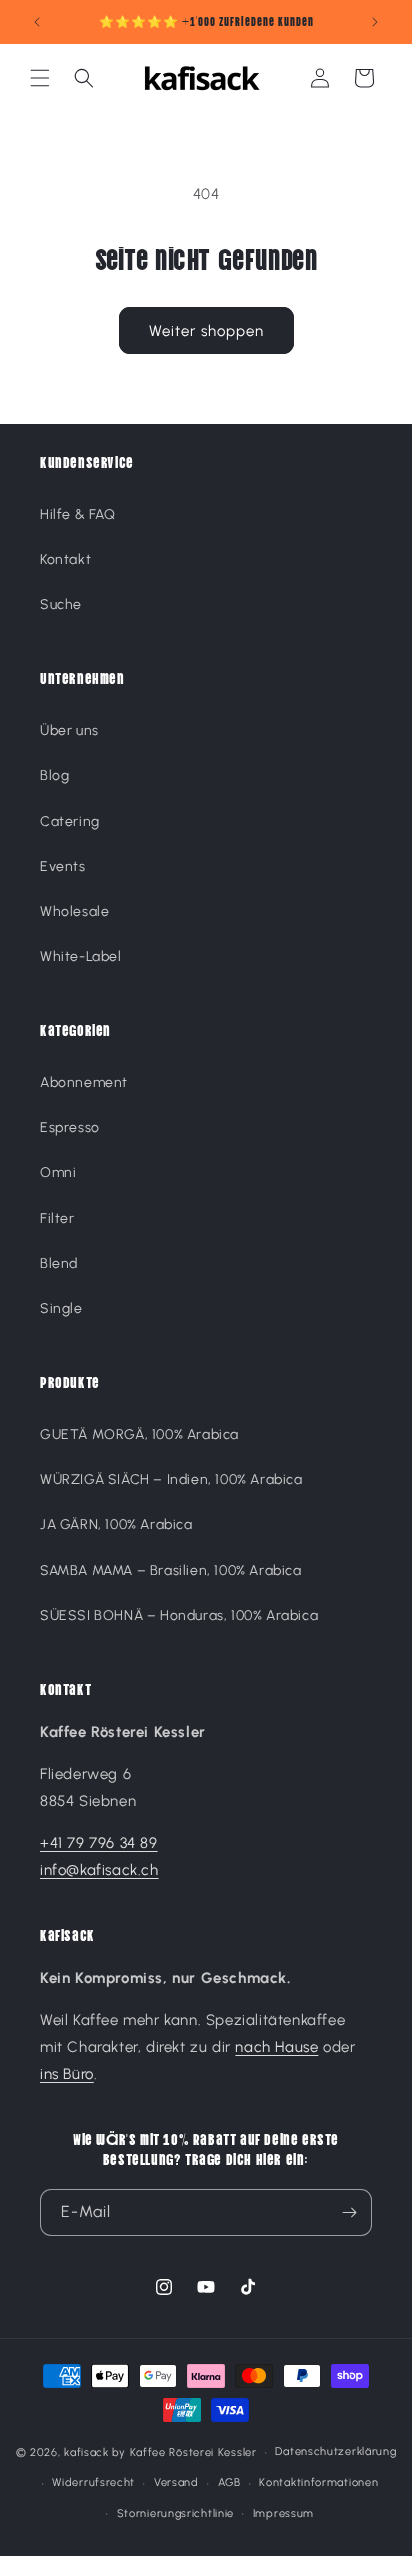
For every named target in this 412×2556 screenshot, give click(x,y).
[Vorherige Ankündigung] (37, 22)
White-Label (81, 956)
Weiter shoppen (206, 331)
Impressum (283, 2513)
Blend (59, 1263)
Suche (61, 604)
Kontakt (65, 559)
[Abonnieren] (349, 2212)
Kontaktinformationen (318, 2482)
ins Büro (67, 2074)
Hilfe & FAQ (78, 514)
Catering (70, 821)
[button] (40, 78)
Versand (176, 2482)
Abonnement (84, 1082)
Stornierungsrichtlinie (175, 2513)
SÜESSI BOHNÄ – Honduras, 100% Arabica (179, 1615)
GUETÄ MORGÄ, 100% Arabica (139, 1434)
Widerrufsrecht (93, 2482)
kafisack (86, 2452)
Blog (54, 775)
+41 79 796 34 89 (99, 1843)
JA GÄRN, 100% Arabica (116, 1524)
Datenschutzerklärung (335, 2451)
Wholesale (74, 911)
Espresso (70, 1127)
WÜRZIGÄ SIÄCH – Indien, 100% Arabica (171, 1479)
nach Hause (276, 2047)
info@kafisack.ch (99, 1870)
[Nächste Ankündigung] (375, 22)
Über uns (69, 730)
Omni (58, 1172)
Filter (57, 1218)
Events (63, 866)
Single (61, 1308)
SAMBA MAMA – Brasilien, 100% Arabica (171, 1570)
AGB (229, 2482)
